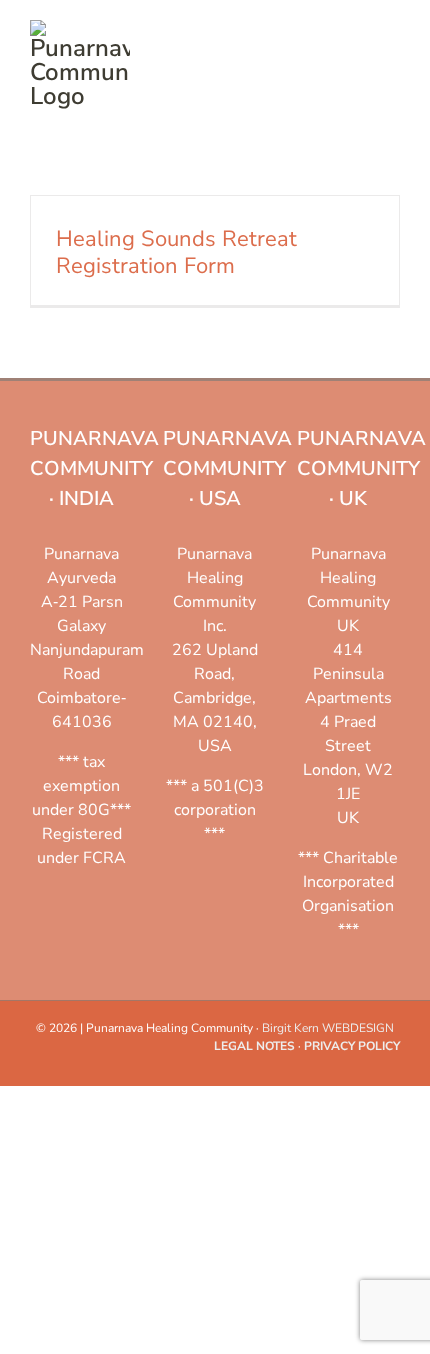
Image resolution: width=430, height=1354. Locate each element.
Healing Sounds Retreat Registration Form (176, 252)
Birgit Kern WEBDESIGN (328, 1028)
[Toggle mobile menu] (392, 30)
